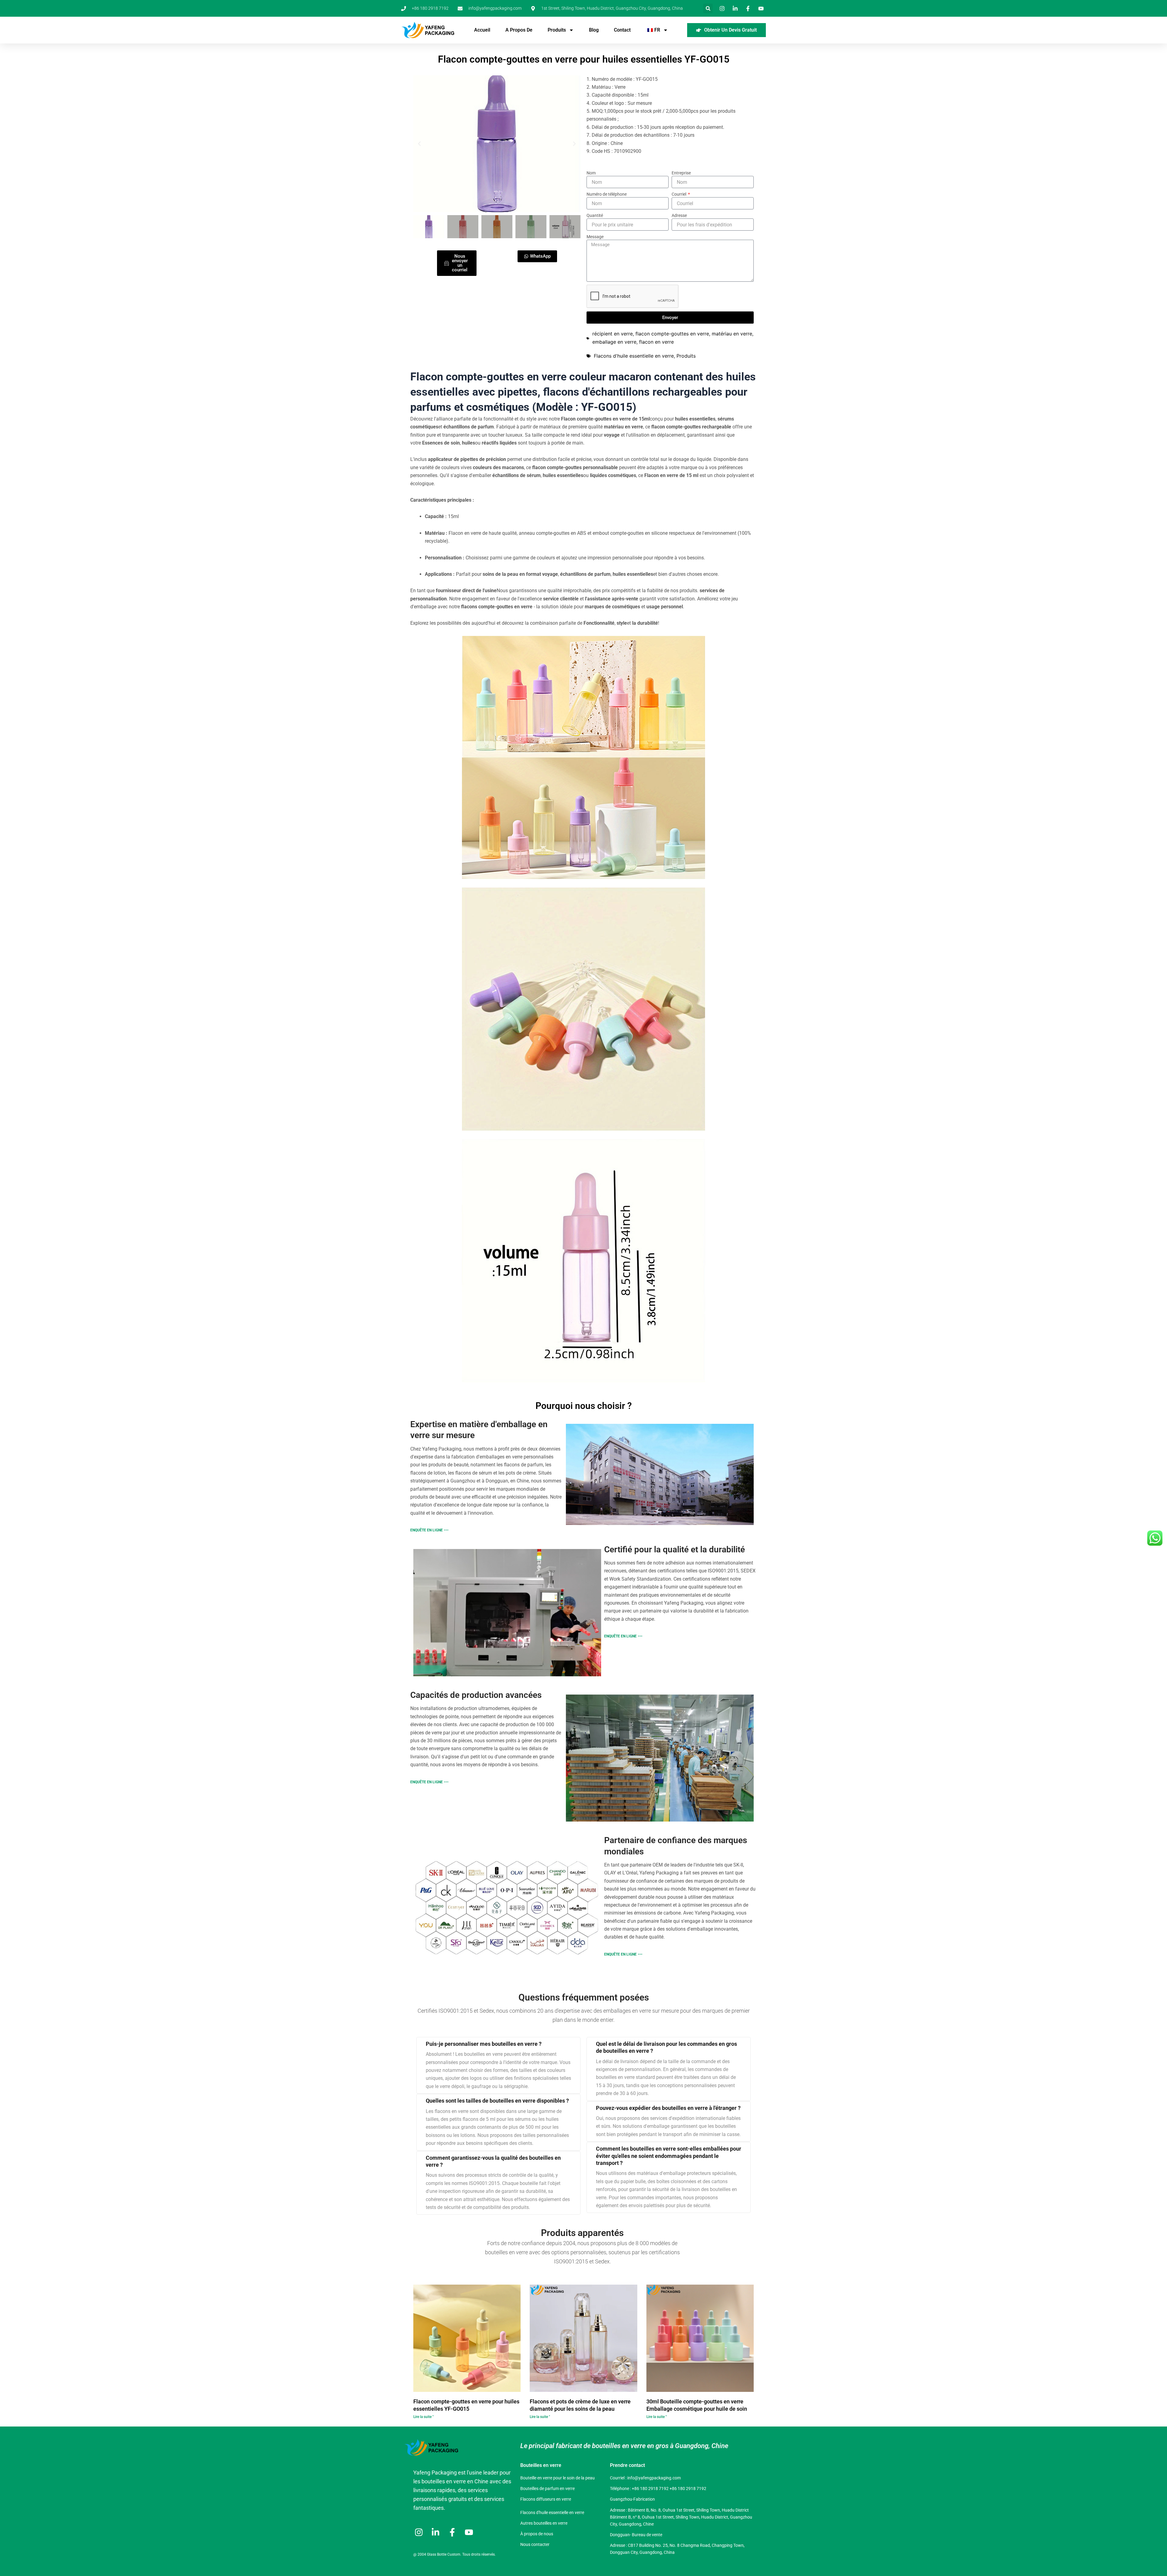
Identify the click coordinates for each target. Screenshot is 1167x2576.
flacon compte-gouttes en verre (672, 334)
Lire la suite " (423, 2417)
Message (595, 237)
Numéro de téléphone (607, 194)
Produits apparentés (582, 2233)
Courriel (679, 194)
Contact (622, 30)
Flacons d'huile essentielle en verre (634, 356)
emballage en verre (614, 342)
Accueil (482, 30)
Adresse (679, 215)
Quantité (595, 215)
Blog (594, 30)
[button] (708, 8)
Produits (557, 30)
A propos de (519, 30)
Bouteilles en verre (541, 2465)
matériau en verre (732, 334)
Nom (591, 173)
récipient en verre (613, 334)
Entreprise (681, 173)
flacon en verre (656, 342)
